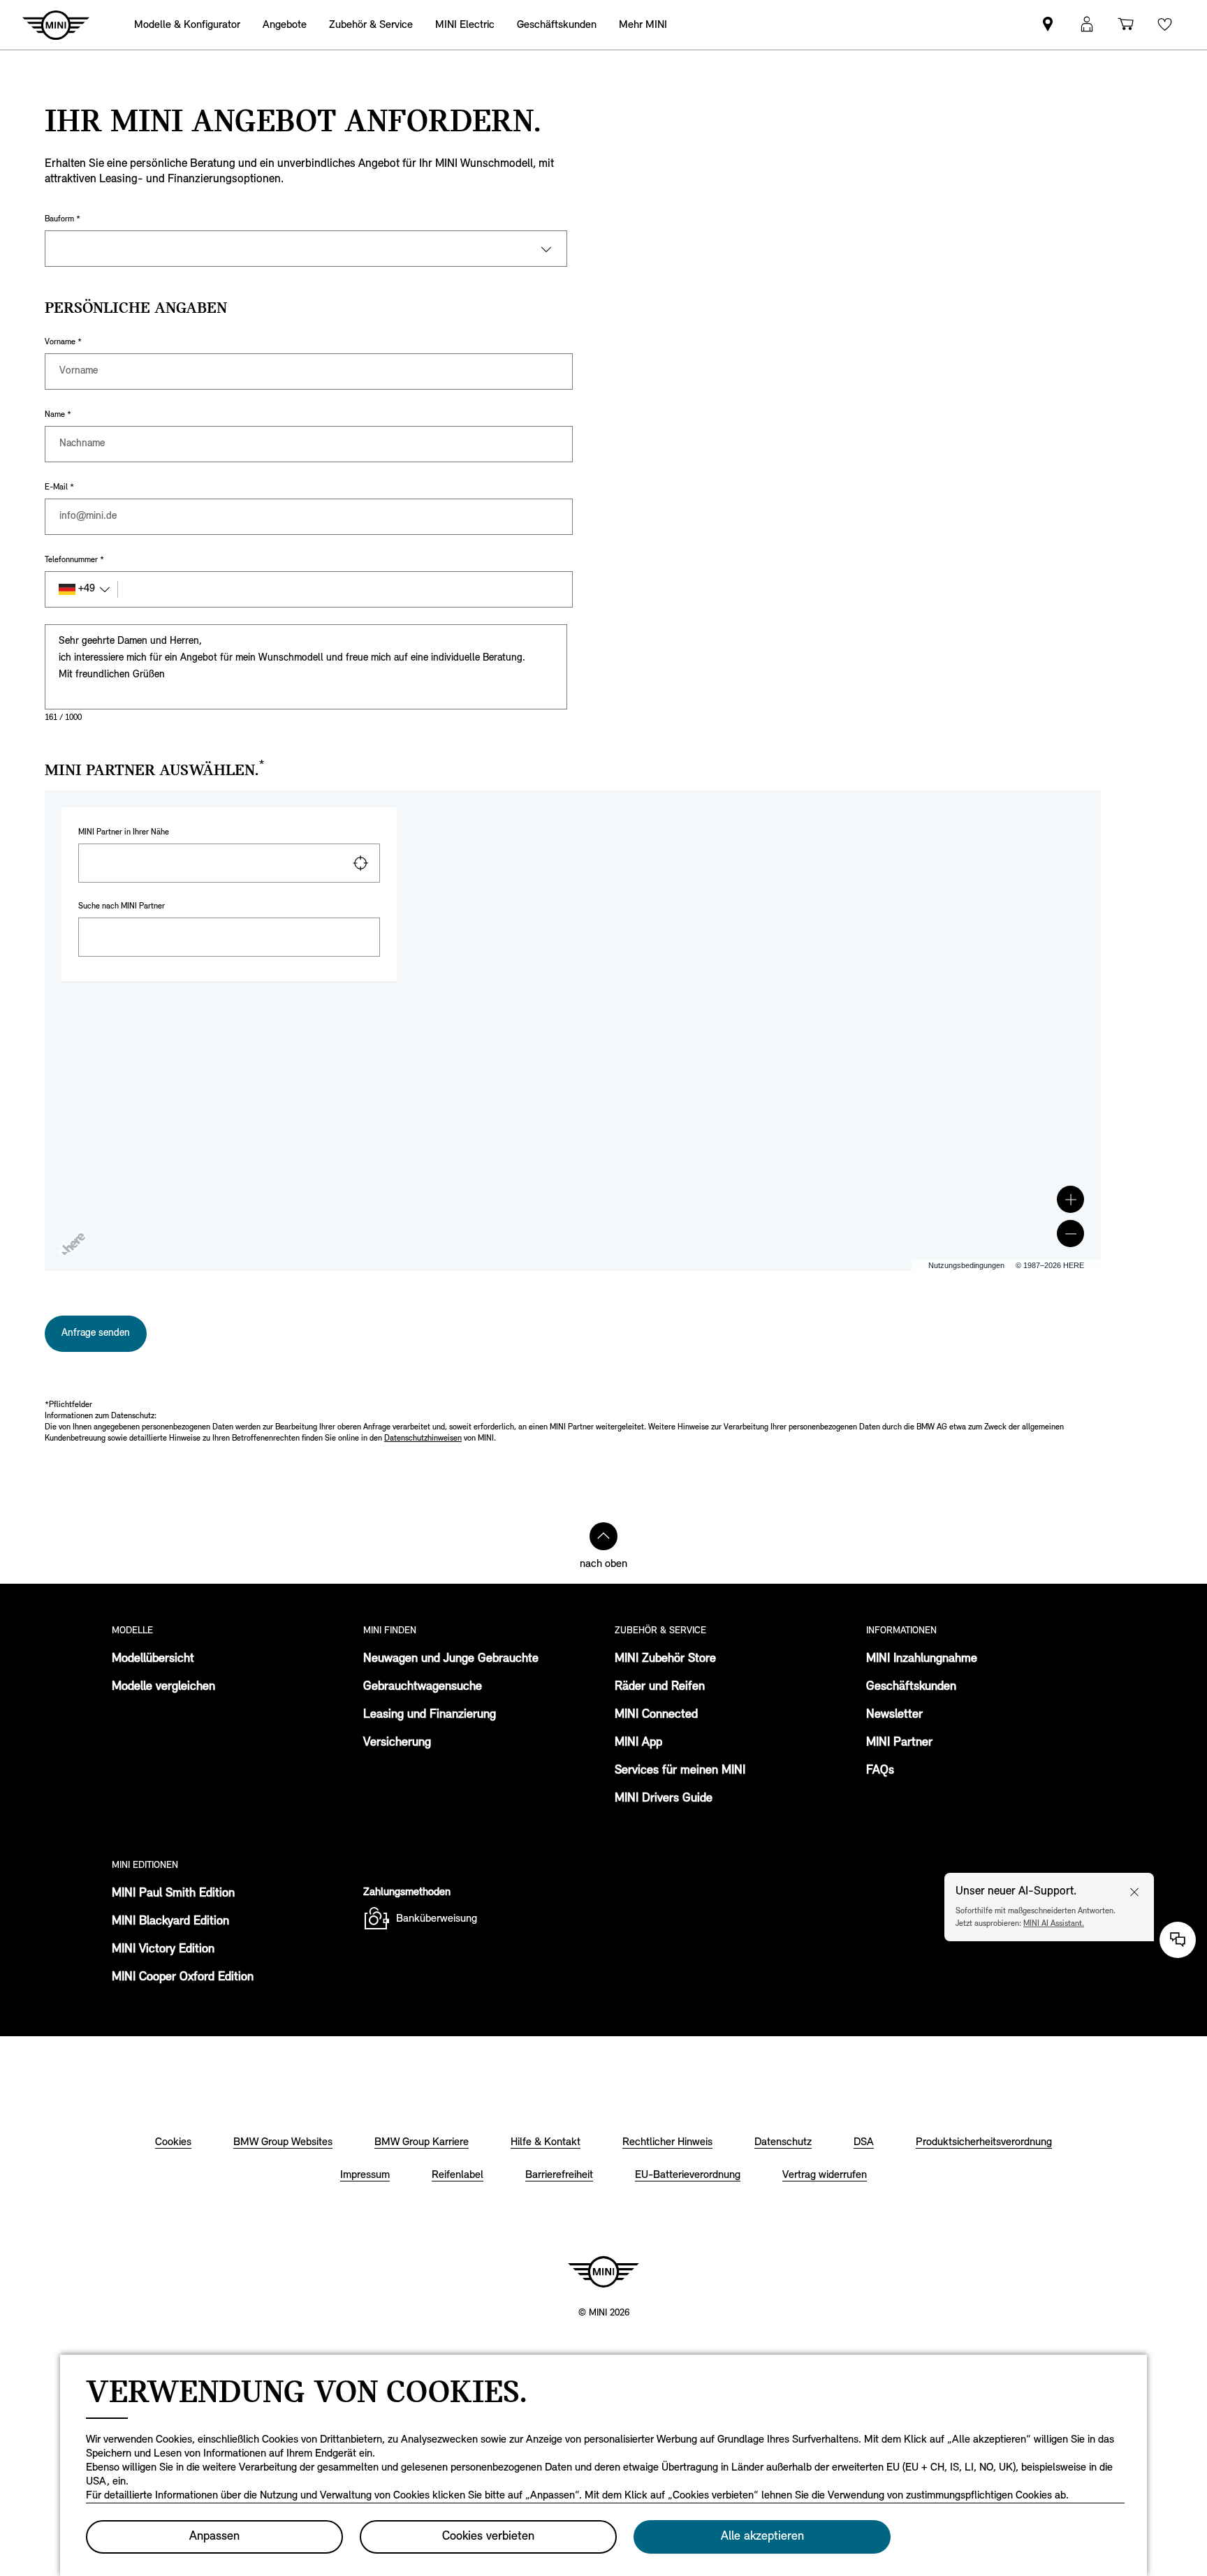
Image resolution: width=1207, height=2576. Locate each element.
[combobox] (229, 863)
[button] (1070, 1199)
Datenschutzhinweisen (423, 1438)
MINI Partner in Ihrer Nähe (124, 832)
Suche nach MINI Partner (122, 906)
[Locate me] (360, 863)
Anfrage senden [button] (96, 1333)
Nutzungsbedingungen (966, 1265)
